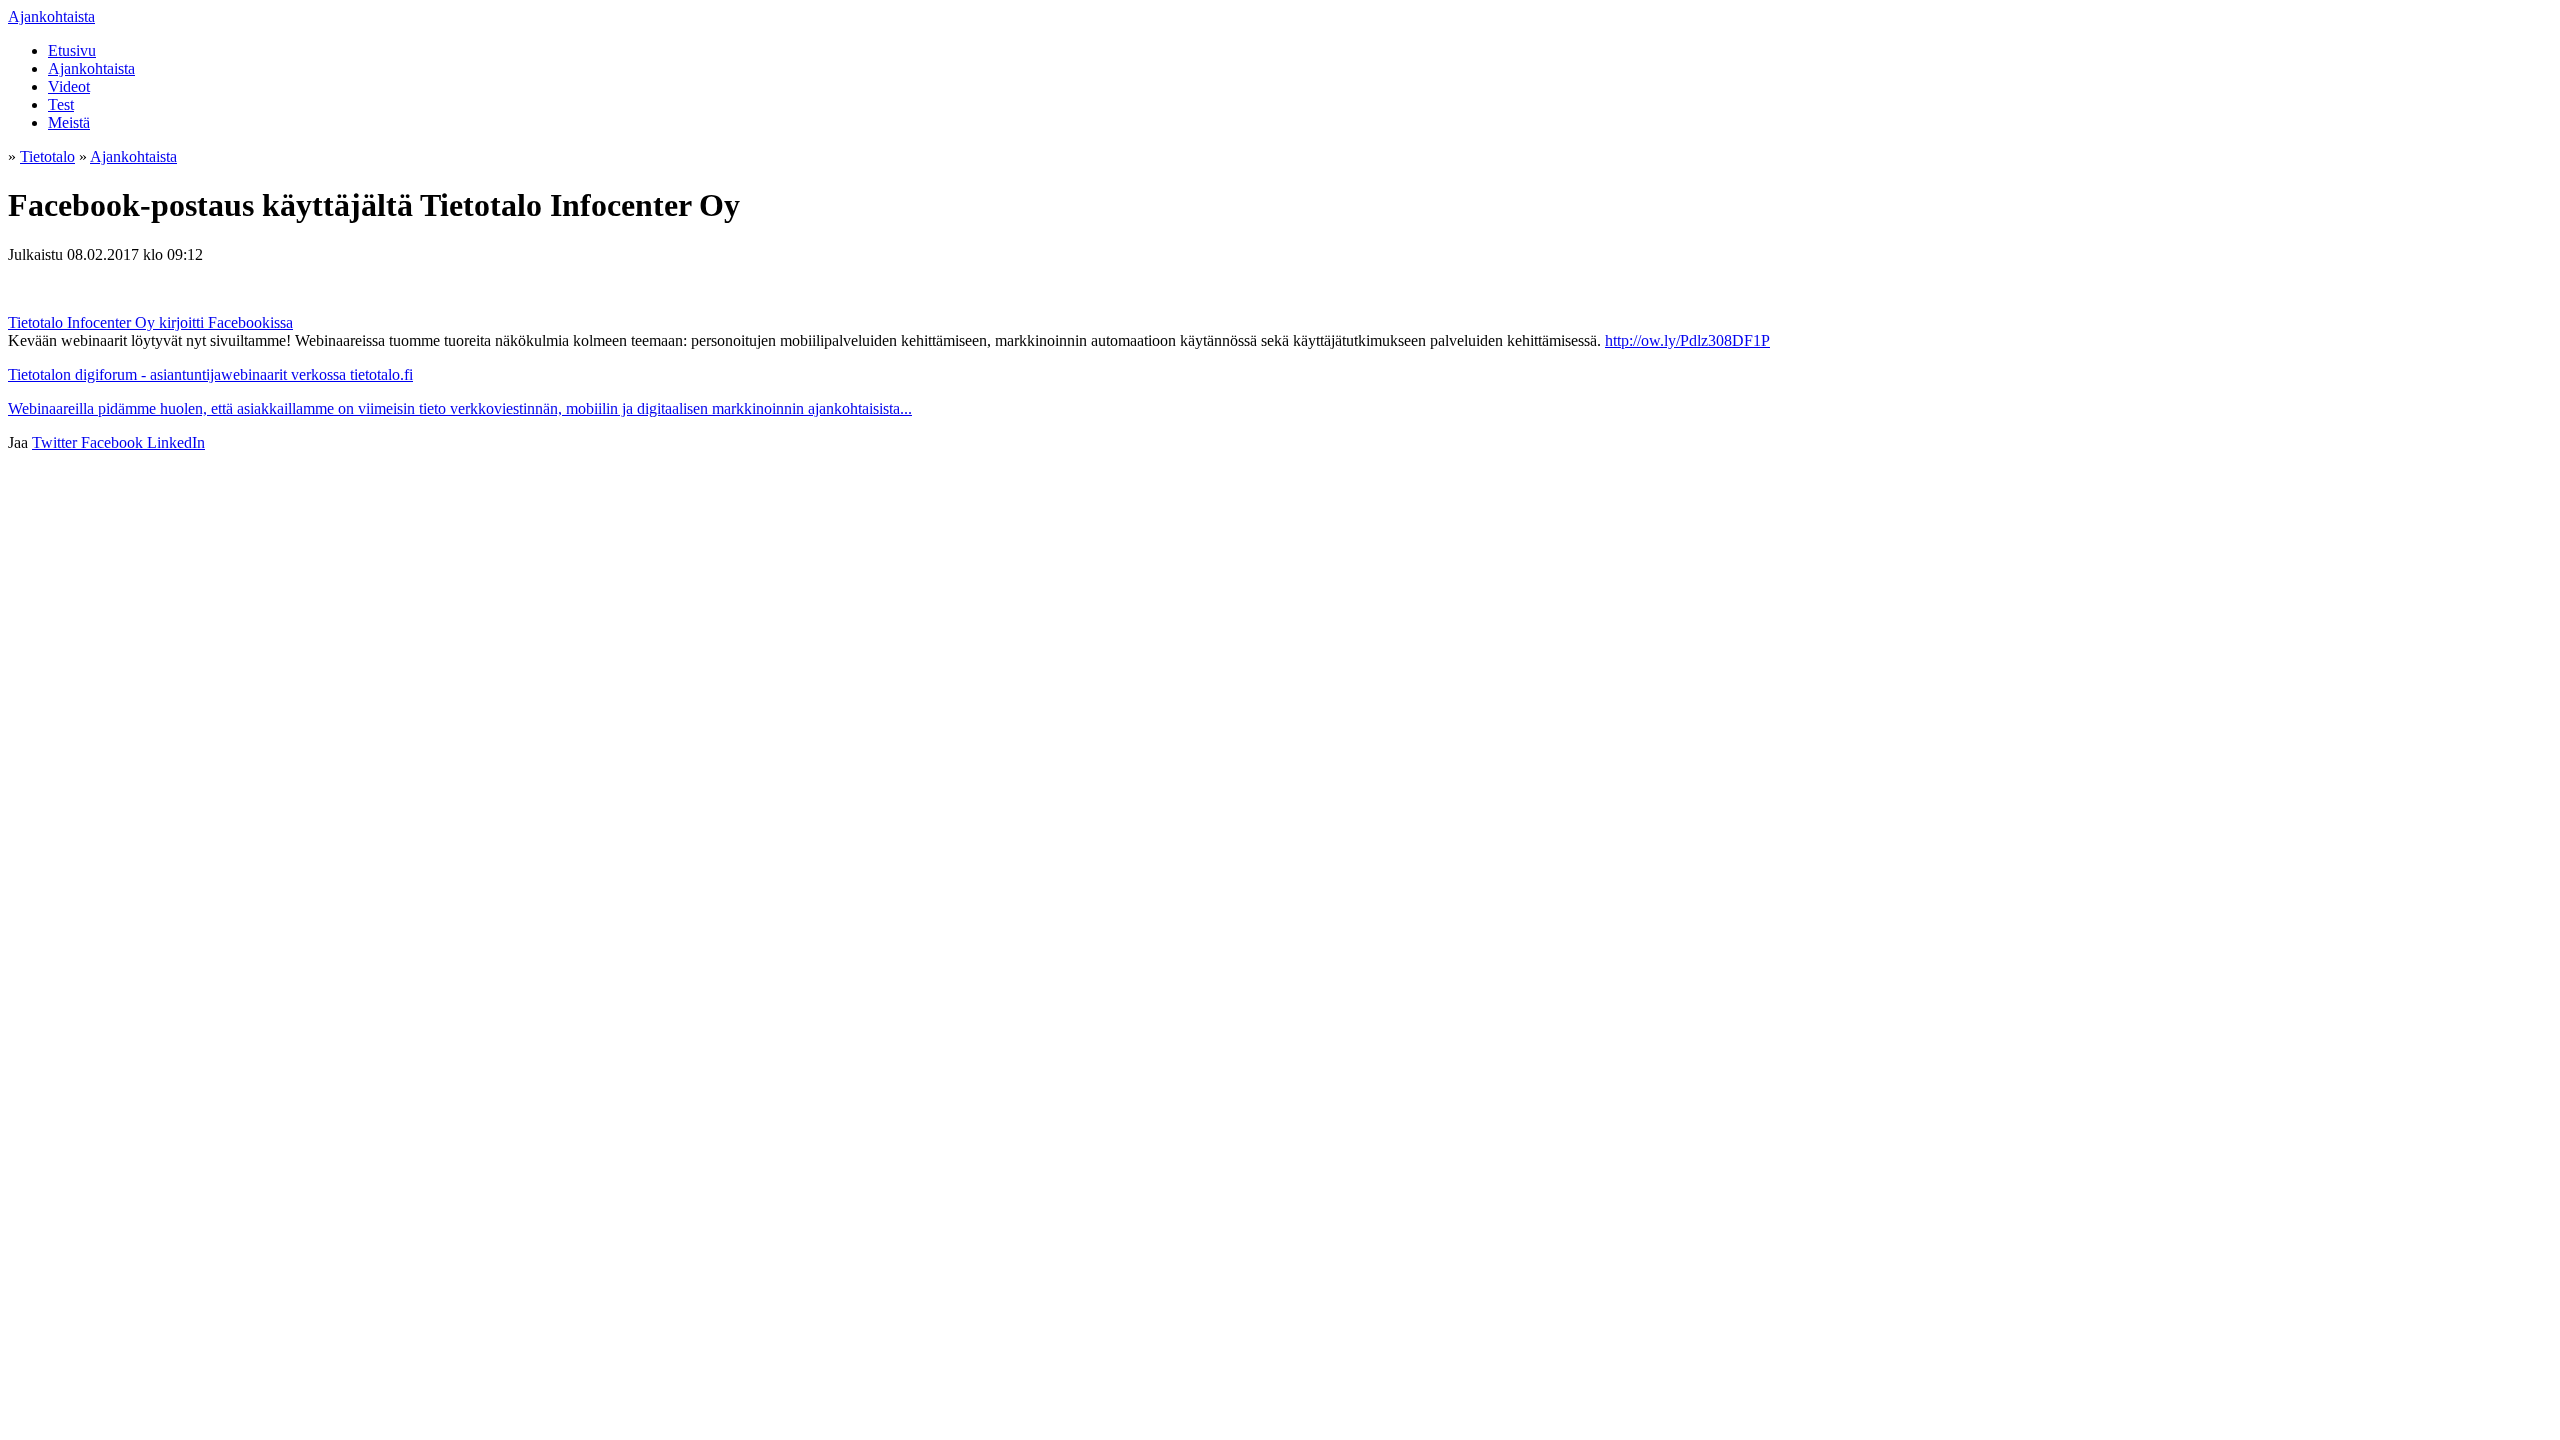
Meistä (69, 122)
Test (61, 104)
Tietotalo (47, 156)
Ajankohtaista (51, 16)
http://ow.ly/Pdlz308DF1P (1687, 340)
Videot (69, 86)
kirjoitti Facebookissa (226, 322)
